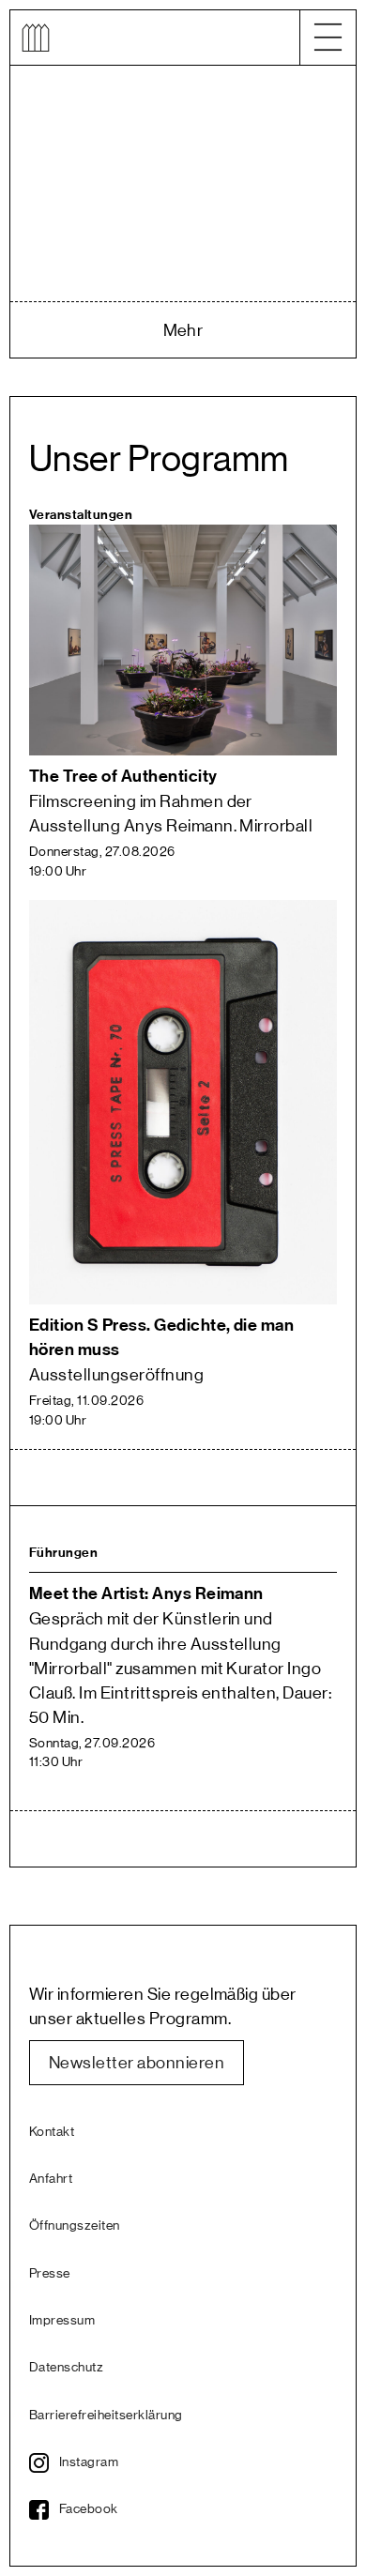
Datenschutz (66, 2368)
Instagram (89, 2462)
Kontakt (52, 2132)
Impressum (62, 2321)
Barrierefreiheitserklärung (106, 2416)
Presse (50, 2274)
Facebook (89, 2509)
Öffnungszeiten (75, 2226)
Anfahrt (51, 2179)
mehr (183, 330)
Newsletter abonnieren (137, 2063)
